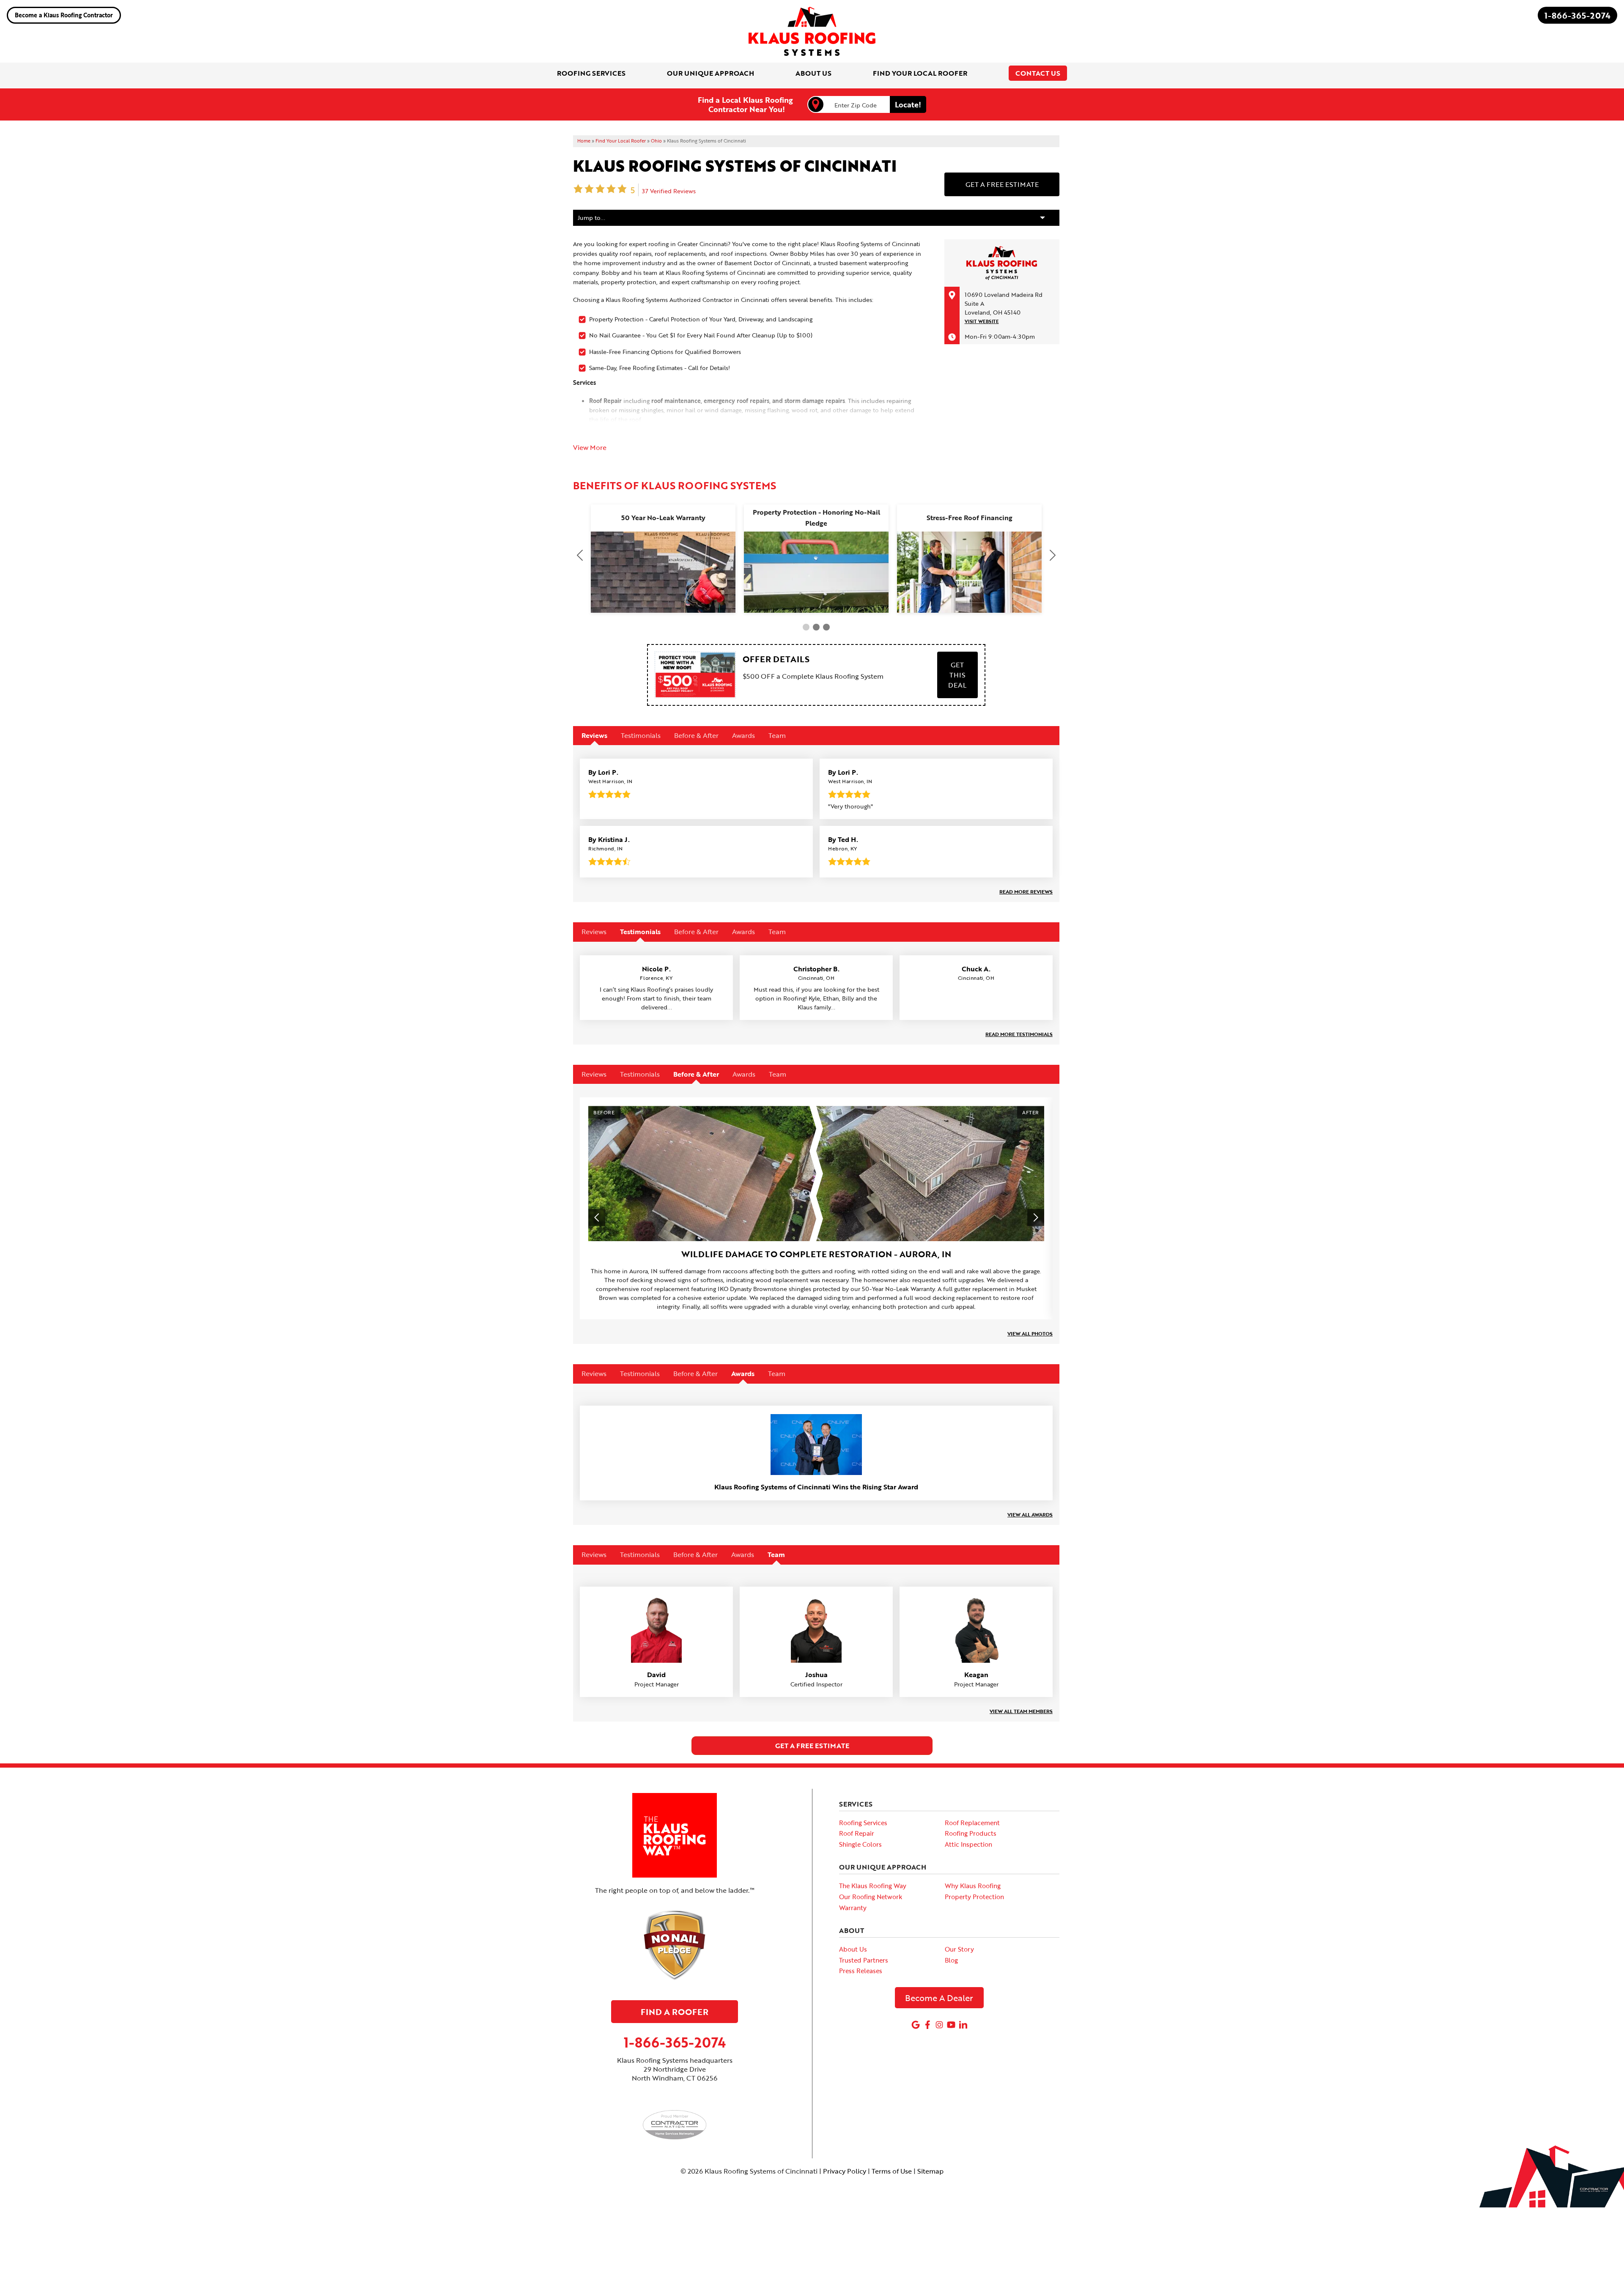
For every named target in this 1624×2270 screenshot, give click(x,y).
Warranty (853, 1908)
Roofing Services (863, 1823)
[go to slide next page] (806, 627)
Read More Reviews (1026, 891)
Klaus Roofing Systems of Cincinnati (735, 166)
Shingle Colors (860, 1844)
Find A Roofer (675, 2012)
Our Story (959, 1949)
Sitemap (930, 2171)
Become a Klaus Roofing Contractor (64, 15)
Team (777, 735)
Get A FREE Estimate (1002, 184)
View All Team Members (1021, 1711)
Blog (951, 1960)
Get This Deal (957, 675)
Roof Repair (857, 1833)
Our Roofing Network (871, 1897)
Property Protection (974, 1897)
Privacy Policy (845, 2171)
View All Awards (1030, 1514)
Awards (743, 735)
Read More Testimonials (1019, 1034)
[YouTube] (951, 2025)
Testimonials (641, 735)
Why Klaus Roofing (973, 1886)
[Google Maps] (916, 2025)
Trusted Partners (864, 1960)
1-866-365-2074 (1577, 15)
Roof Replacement (972, 1823)
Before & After (696, 735)
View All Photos (1030, 1333)
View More (590, 447)
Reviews (594, 735)
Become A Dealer (939, 1998)
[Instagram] (939, 2025)
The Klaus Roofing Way (873, 1886)
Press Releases (861, 1971)
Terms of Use (892, 2171)
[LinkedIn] (963, 2025)
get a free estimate (812, 1746)
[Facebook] (927, 2025)
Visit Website (982, 321)
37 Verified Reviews (669, 191)
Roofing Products (971, 1833)
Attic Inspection (968, 1844)
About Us (853, 1949)
